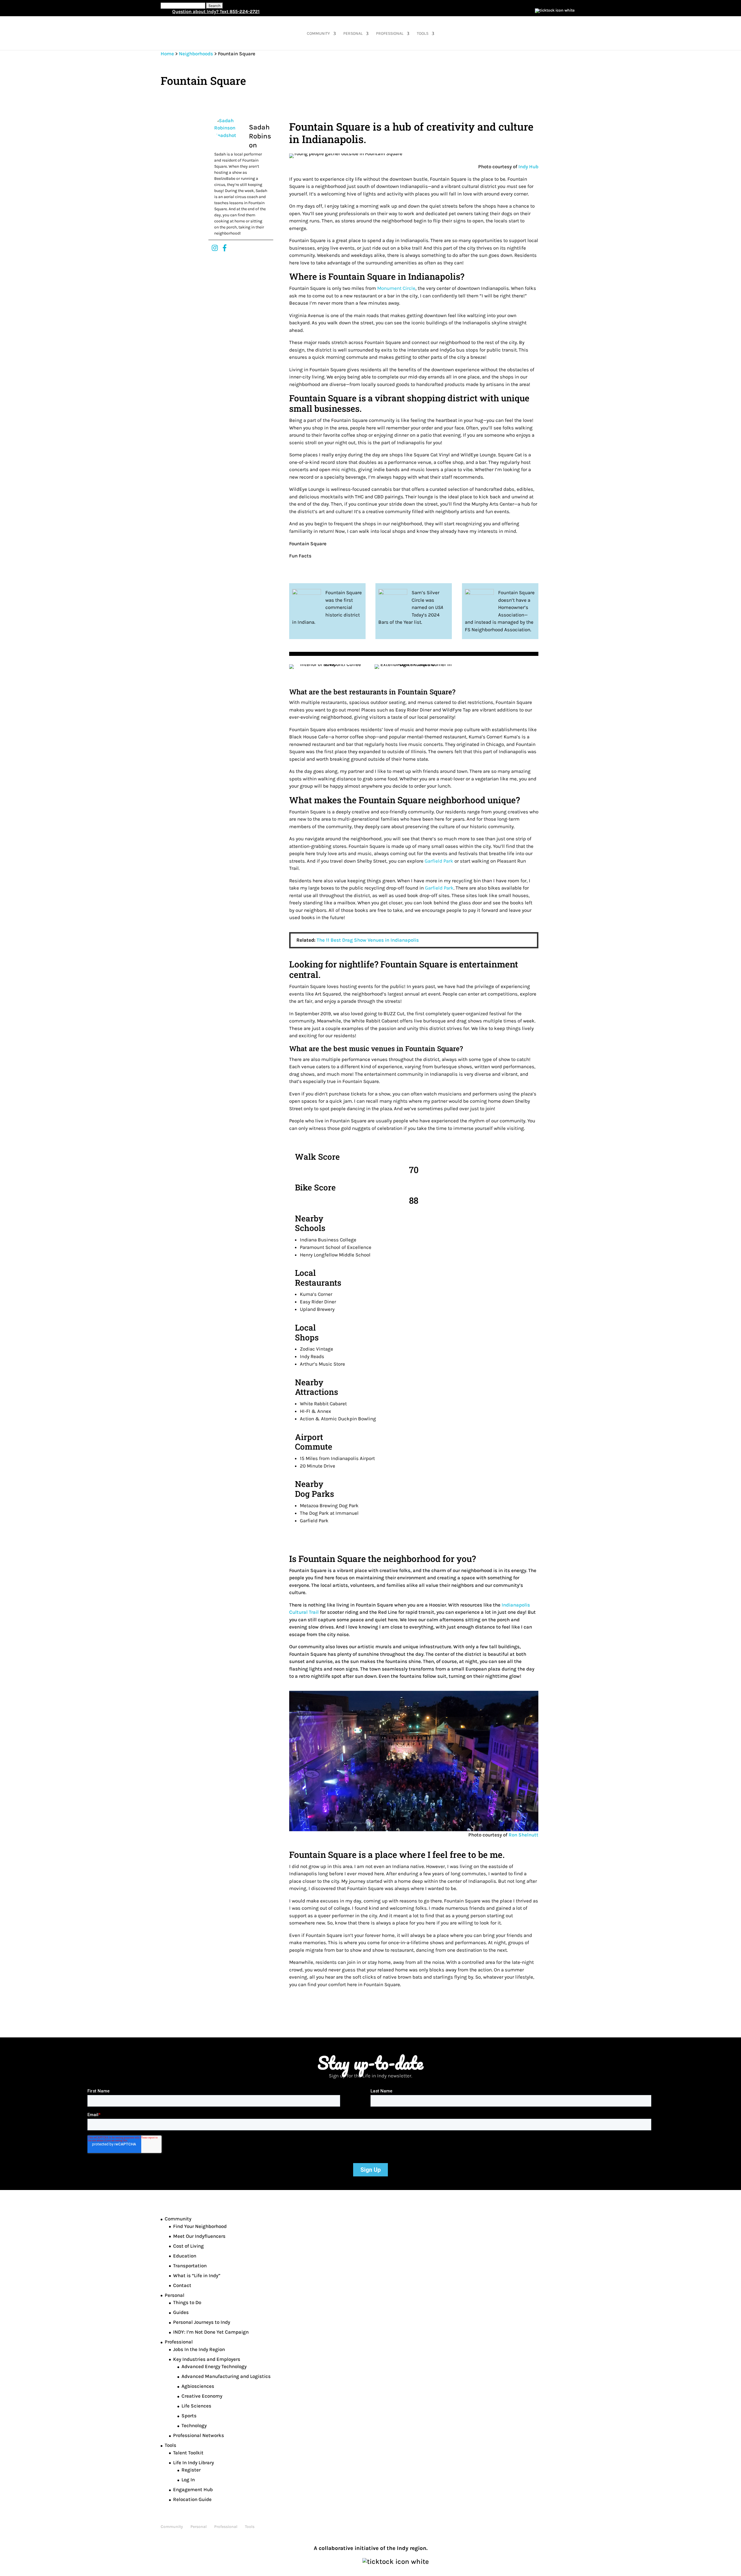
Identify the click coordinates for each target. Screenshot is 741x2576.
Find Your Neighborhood (200, 2226)
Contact (182, 2285)
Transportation (190, 2266)
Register (191, 2470)
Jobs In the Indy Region (199, 2349)
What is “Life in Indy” (197, 2275)
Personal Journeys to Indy (202, 2322)
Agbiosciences (198, 2386)
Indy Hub (528, 167)
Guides (181, 2312)
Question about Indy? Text (216, 11)
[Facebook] (225, 248)
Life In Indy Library (193, 2462)
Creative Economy (202, 2396)
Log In (188, 2480)
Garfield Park (439, 861)
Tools (423, 34)
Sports (189, 2416)
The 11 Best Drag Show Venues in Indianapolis (368, 940)
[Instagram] (215, 248)
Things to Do (187, 2302)
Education (185, 2256)
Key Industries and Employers (207, 2359)
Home (167, 54)
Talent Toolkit (188, 2453)
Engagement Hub (193, 2489)
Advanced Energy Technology (214, 2366)
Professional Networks (199, 2435)
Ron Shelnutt (523, 1835)
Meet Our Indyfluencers (199, 2236)
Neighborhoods (196, 54)
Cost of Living (188, 2246)
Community (318, 34)
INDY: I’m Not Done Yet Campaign (211, 2332)
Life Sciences (196, 2406)
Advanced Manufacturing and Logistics (226, 2376)
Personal (353, 34)
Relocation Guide (192, 2499)
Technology (194, 2425)
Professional (390, 34)
